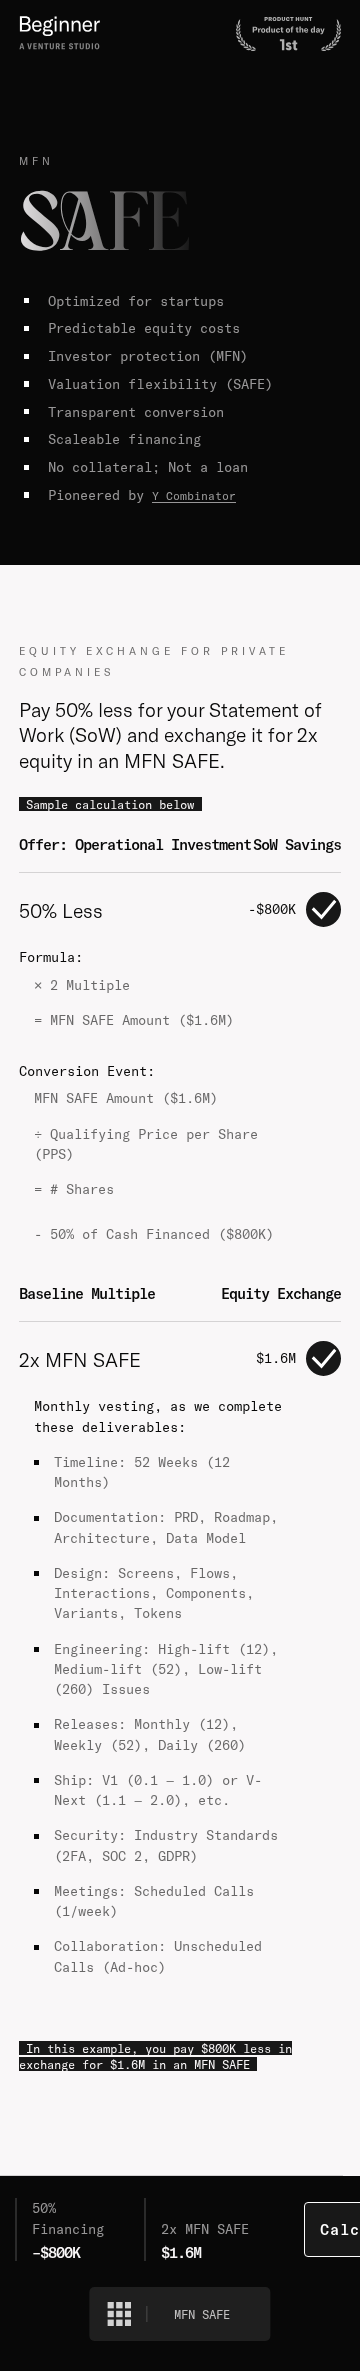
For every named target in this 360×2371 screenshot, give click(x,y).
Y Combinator (194, 495)
